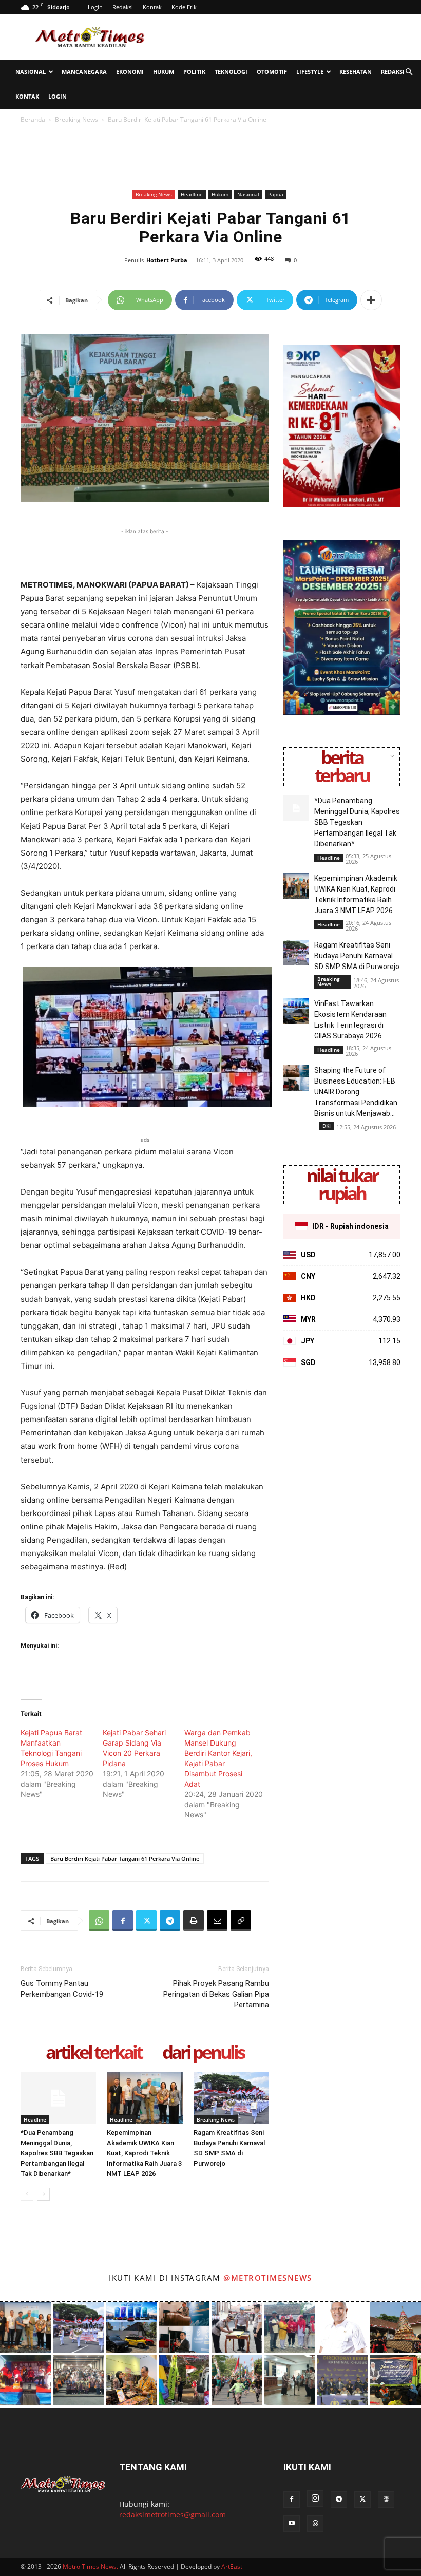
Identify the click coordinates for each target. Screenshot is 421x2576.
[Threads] (315, 2524)
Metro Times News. (90, 2566)
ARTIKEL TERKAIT (94, 2053)
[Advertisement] (280, 37)
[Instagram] (315, 2498)
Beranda (33, 119)
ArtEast (232, 2566)
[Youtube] (292, 2524)
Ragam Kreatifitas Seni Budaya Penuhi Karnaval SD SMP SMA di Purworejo (357, 956)
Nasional (31, 72)
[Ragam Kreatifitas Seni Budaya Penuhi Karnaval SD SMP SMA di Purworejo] (231, 2098)
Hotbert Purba (167, 260)
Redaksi (123, 7)
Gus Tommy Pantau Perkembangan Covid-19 (62, 1989)
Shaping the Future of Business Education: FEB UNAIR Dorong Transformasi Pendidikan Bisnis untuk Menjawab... (356, 1092)
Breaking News (76, 119)
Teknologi (231, 72)
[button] (409, 72)
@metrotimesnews (268, 2278)
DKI (327, 1126)
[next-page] (43, 2194)
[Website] (386, 2499)
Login (95, 7)
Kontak (152, 7)
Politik (194, 72)
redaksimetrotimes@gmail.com (173, 2515)
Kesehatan (356, 72)
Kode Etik (184, 7)
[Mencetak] (194, 1921)
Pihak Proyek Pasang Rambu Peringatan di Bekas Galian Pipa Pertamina (216, 1994)
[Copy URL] (241, 1921)
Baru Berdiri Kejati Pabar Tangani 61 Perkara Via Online (125, 1858)
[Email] (217, 1921)
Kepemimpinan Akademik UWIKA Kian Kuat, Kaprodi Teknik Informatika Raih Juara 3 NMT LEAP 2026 (144, 2153)
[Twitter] (146, 1921)
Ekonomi (130, 72)
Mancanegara (84, 72)
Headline (192, 194)
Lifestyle (310, 72)
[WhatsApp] (99, 1921)
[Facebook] (123, 1921)
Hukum (164, 72)
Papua (276, 194)
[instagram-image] (25, 2327)
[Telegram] (170, 1921)
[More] (371, 300)
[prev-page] (27, 2194)
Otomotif (272, 72)
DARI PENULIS (203, 2053)
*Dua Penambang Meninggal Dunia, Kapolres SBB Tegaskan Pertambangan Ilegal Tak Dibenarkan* (57, 2153)
